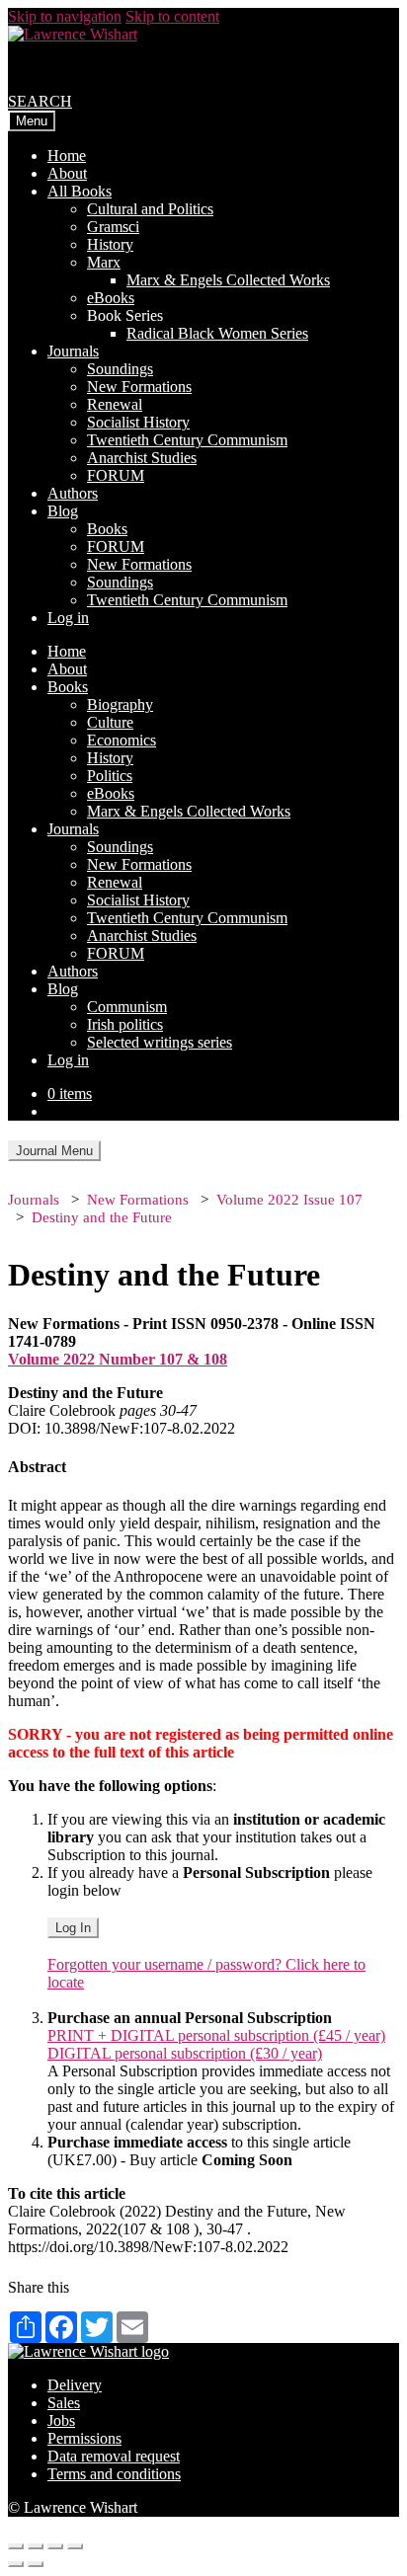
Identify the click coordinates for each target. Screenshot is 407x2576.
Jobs (61, 2420)
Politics (110, 776)
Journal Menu (54, 1151)
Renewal (115, 404)
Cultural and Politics (150, 209)
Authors (73, 493)
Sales (64, 2403)
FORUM (116, 475)
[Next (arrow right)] (36, 2564)
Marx (104, 262)
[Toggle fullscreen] (55, 2546)
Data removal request (114, 2456)
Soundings (120, 369)
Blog (63, 511)
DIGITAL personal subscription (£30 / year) (185, 2053)
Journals (73, 351)
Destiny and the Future (102, 1217)
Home (67, 156)
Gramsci (113, 227)
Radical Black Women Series (217, 333)
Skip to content (172, 16)
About (67, 173)
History (110, 244)
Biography (120, 704)
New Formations (139, 387)
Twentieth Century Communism (187, 440)
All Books (80, 191)
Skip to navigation (65, 16)
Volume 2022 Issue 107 (289, 1200)
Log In (73, 1928)
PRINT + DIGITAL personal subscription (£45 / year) (216, 2035)
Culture (110, 722)
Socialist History (138, 422)
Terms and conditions (114, 2474)
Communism (127, 1007)
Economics (122, 740)
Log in (68, 618)
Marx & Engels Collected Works (228, 280)
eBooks (111, 298)
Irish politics (125, 1024)
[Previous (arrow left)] (16, 2564)
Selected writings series (160, 1042)
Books (107, 529)
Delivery (75, 2385)
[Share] (36, 2546)
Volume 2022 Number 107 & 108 (118, 1359)
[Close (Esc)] (16, 2546)
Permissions (84, 2438)
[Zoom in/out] (75, 2546)
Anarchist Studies (142, 458)
